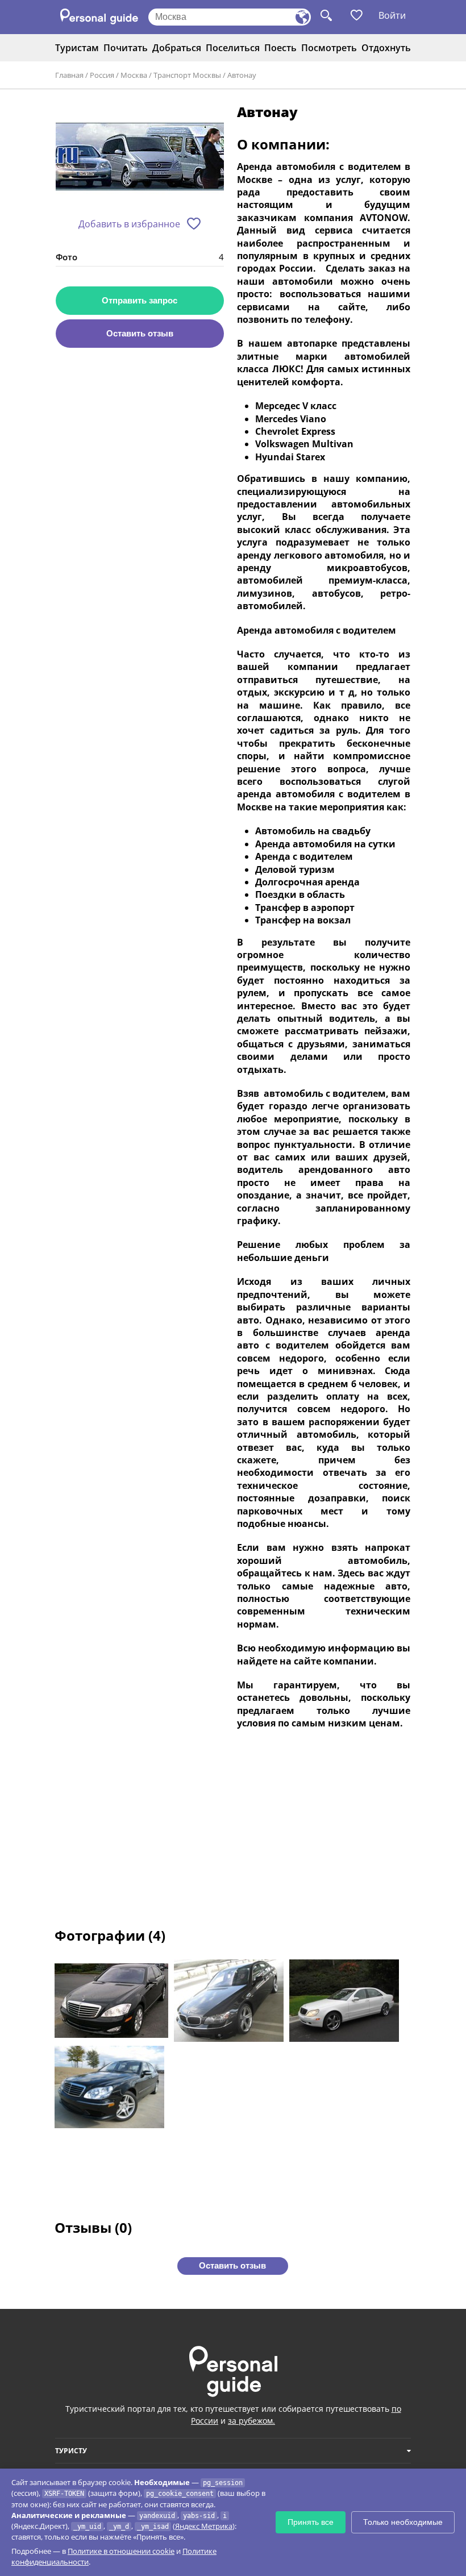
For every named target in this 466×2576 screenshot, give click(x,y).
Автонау (242, 75)
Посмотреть (329, 48)
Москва (134, 75)
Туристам (77, 48)
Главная (69, 75)
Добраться (177, 48)
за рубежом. (251, 2421)
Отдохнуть (386, 48)
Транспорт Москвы (187, 75)
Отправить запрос (140, 300)
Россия (102, 75)
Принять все (311, 2522)
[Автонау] (140, 157)
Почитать (126, 48)
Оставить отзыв (140, 333)
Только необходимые (403, 2522)
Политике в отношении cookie (121, 2551)
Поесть (280, 48)
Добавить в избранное (129, 224)
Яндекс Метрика (204, 2526)
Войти (392, 15)
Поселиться (233, 48)
